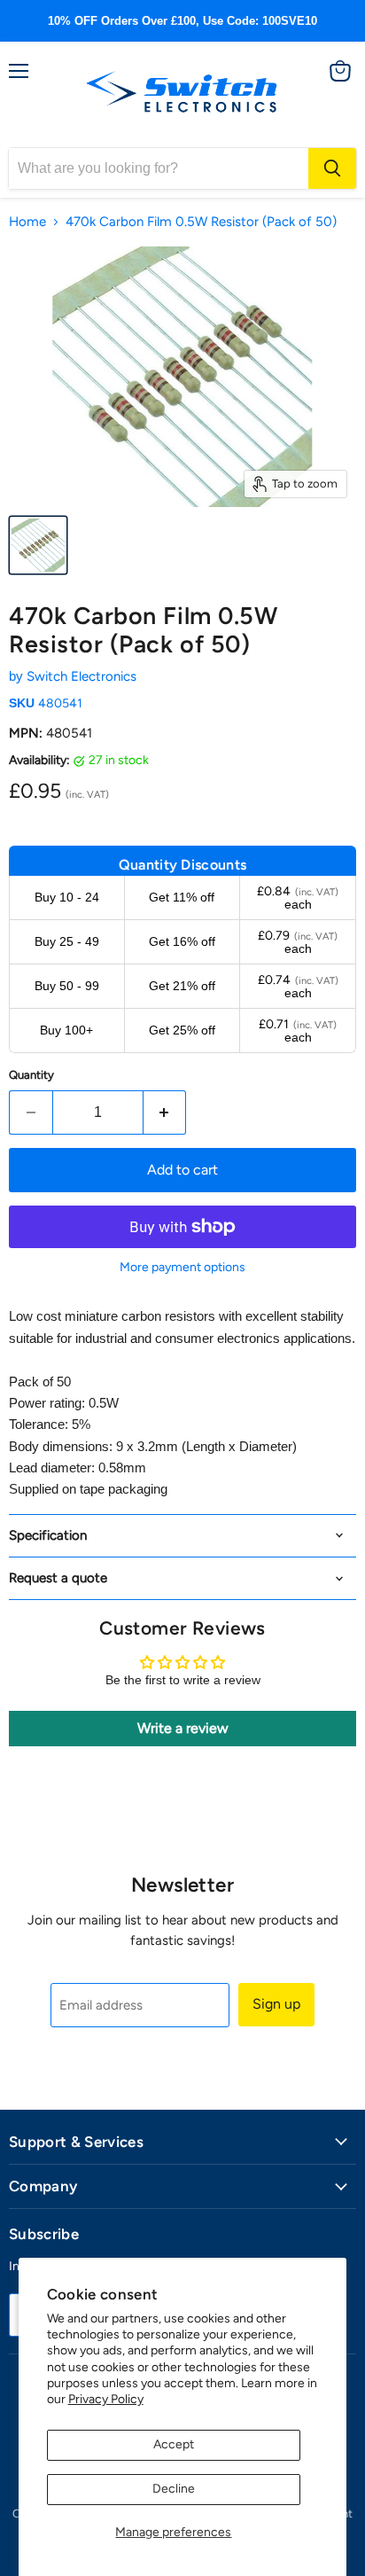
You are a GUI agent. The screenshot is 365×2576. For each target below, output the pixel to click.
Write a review (183, 1728)
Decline (174, 2489)
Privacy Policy (106, 2399)
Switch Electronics (82, 676)
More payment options (182, 1268)
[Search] (332, 168)
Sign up (276, 2004)
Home (27, 222)
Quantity (31, 1075)
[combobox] (159, 168)
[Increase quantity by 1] (165, 1112)
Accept (174, 2444)
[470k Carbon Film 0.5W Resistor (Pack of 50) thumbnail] (38, 545)
